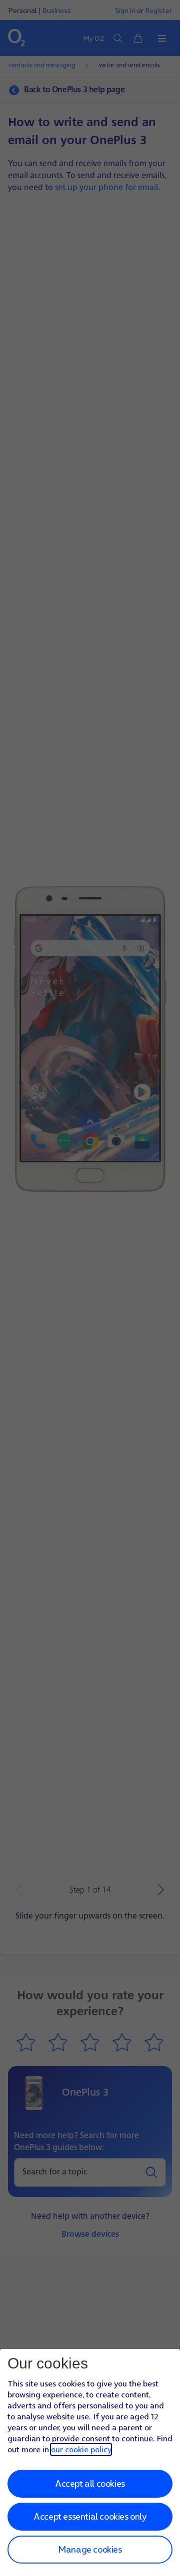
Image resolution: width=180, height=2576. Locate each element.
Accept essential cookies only (90, 2516)
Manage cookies (90, 2549)
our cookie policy (81, 2449)
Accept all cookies (90, 2483)
